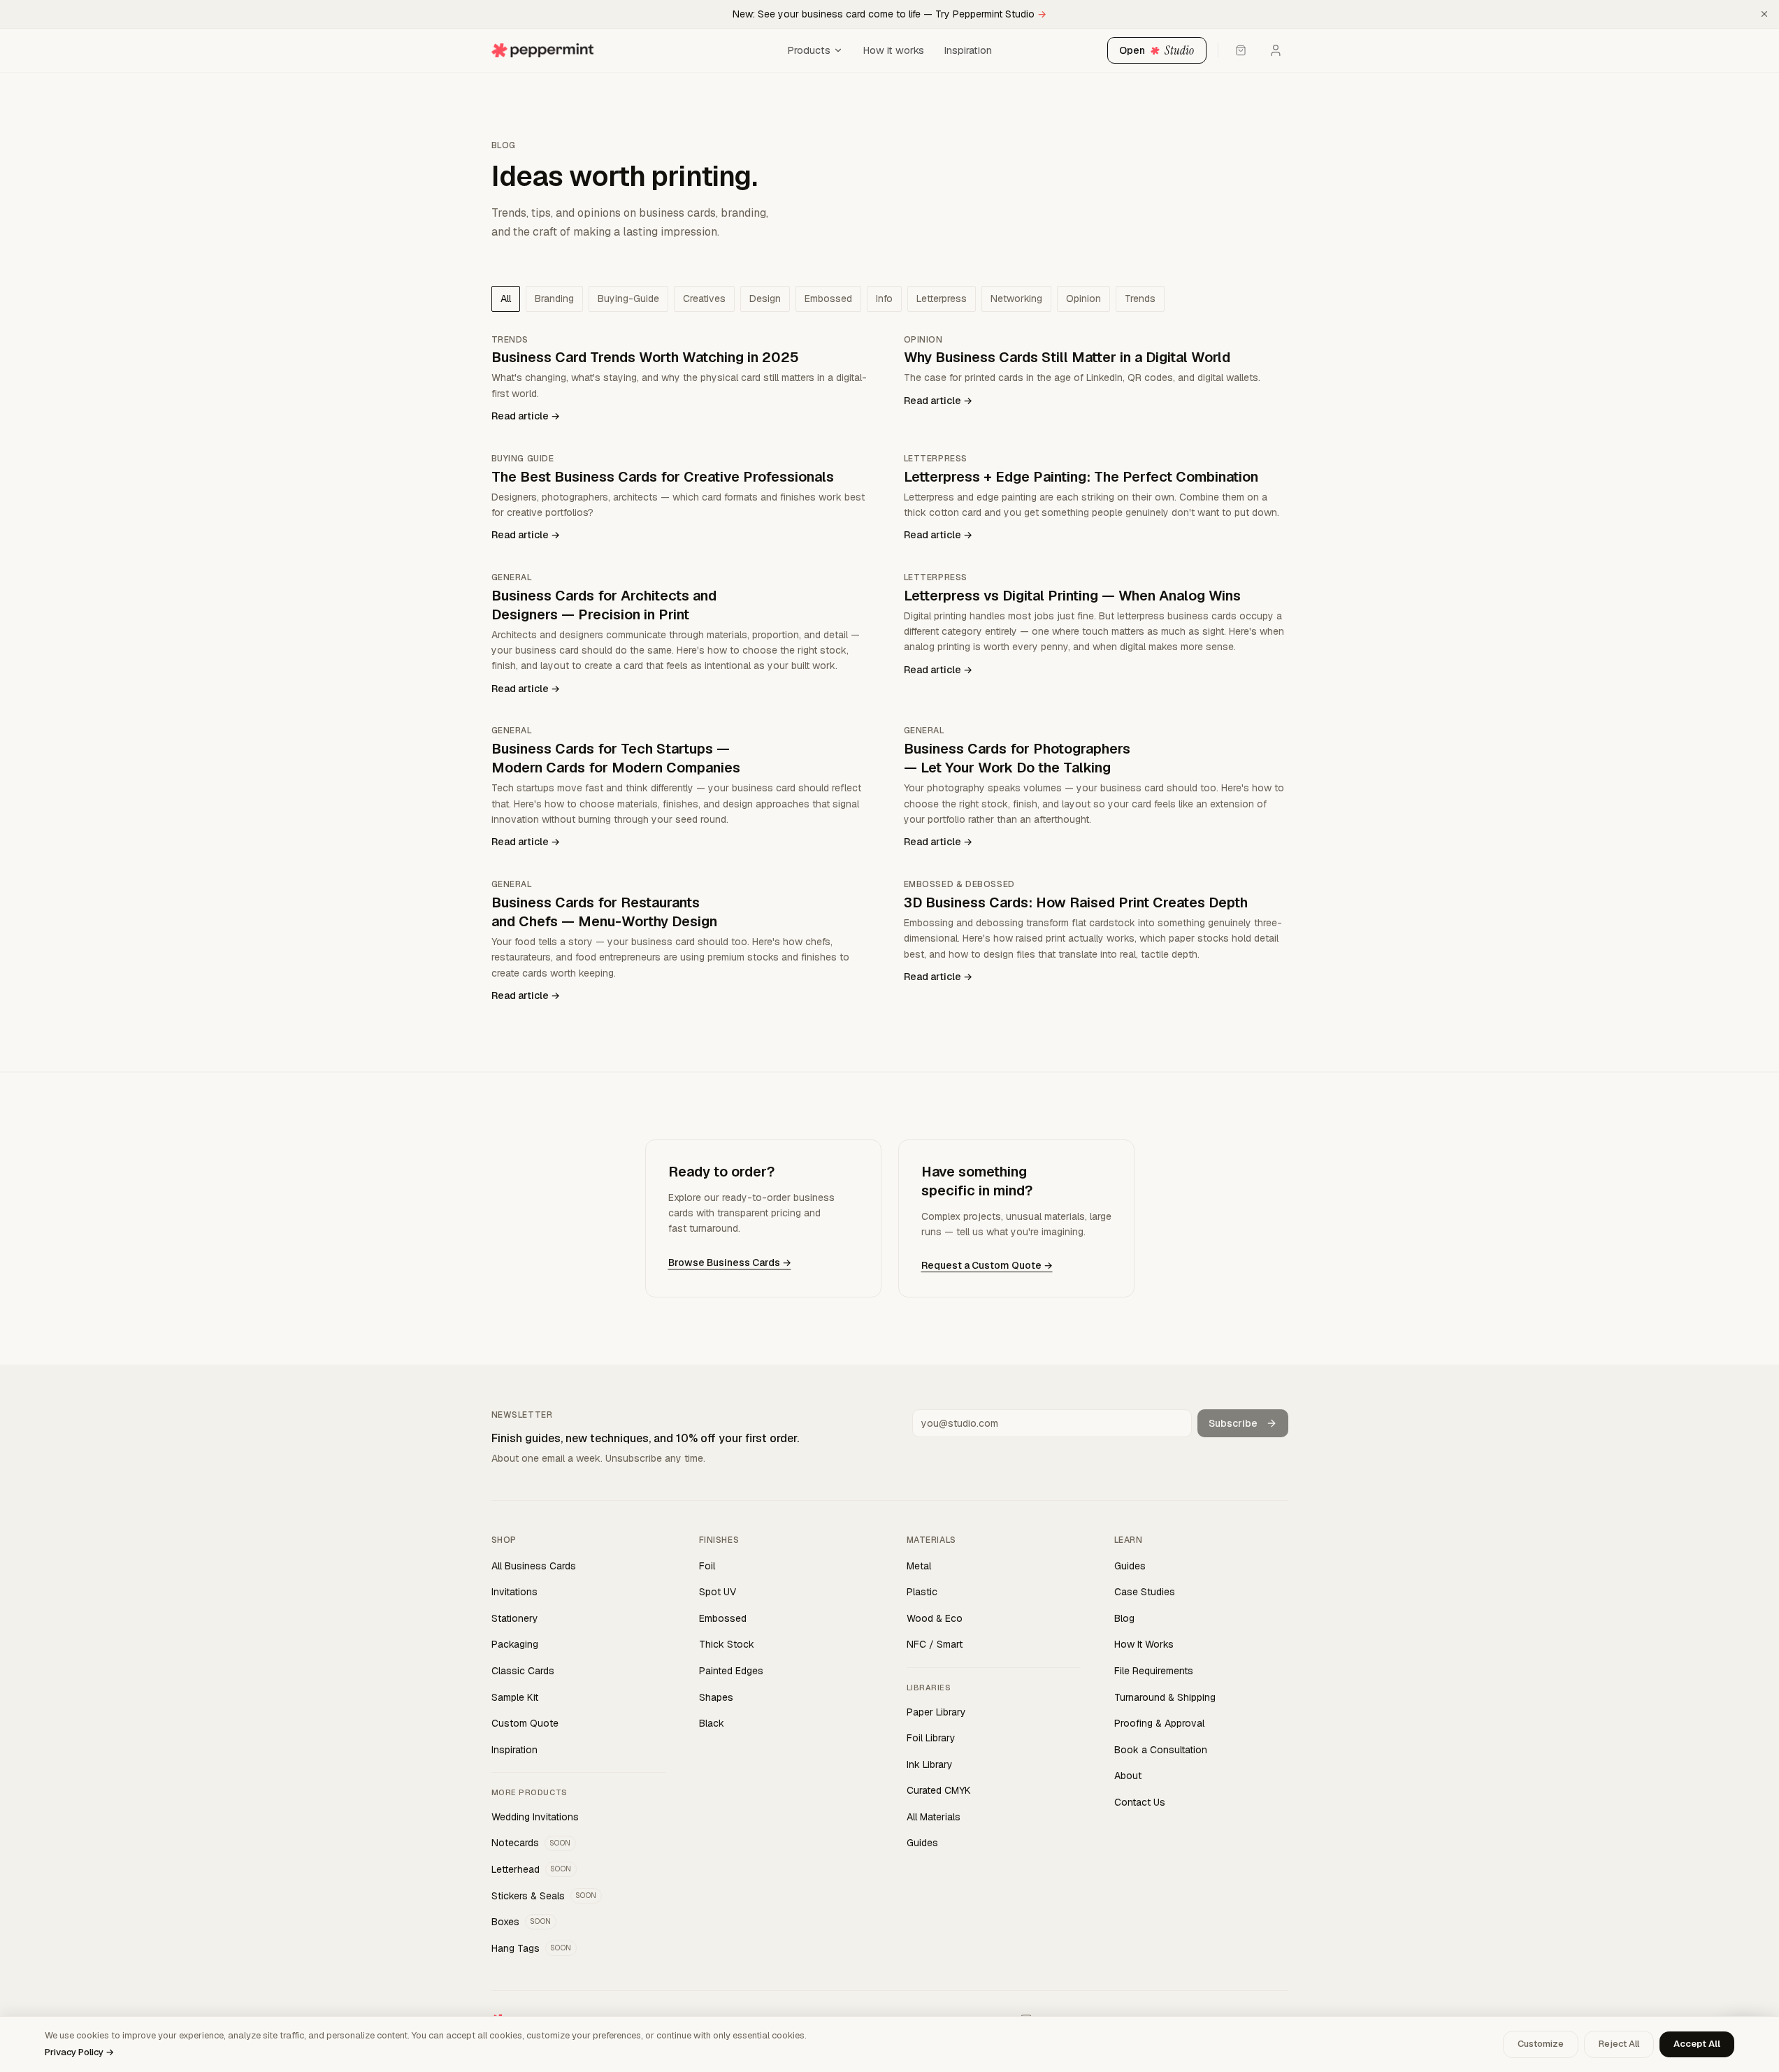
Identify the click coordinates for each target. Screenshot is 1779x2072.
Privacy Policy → (79, 2052)
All (506, 298)
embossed (828, 298)
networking (1016, 298)
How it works (893, 50)
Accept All (1697, 2044)
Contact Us (1140, 1802)
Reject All (1619, 2044)
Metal (919, 1566)
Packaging (515, 1644)
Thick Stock (727, 1644)
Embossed (723, 1618)
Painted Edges (731, 1671)
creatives (704, 298)
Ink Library (930, 1764)
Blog (1124, 1618)
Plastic (922, 1592)
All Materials (934, 1817)
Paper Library (936, 1712)
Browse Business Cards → (730, 1262)
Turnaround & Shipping (1165, 1697)
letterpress (942, 298)
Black (712, 1723)
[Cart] (1241, 50)
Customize (1541, 2044)
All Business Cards (534, 1566)
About (1128, 1776)
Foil (707, 1566)
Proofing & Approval (1159, 1723)
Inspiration (968, 50)
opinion (1083, 298)
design (765, 298)
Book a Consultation (1161, 1750)
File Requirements (1154, 1671)
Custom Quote (525, 1723)
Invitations (514, 1592)
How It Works (1144, 1644)
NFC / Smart (935, 1644)
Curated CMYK (939, 1790)
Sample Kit (515, 1697)
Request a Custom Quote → (987, 1265)
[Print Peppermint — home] (635, 50)
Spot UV (718, 1592)
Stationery (515, 1618)
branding (554, 298)
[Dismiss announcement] (1764, 14)
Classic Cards (523, 1671)
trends (1140, 298)
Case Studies (1145, 1592)
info (884, 298)
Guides (922, 1843)
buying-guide (628, 298)
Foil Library (931, 1738)
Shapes (716, 1697)
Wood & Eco (935, 1618)
